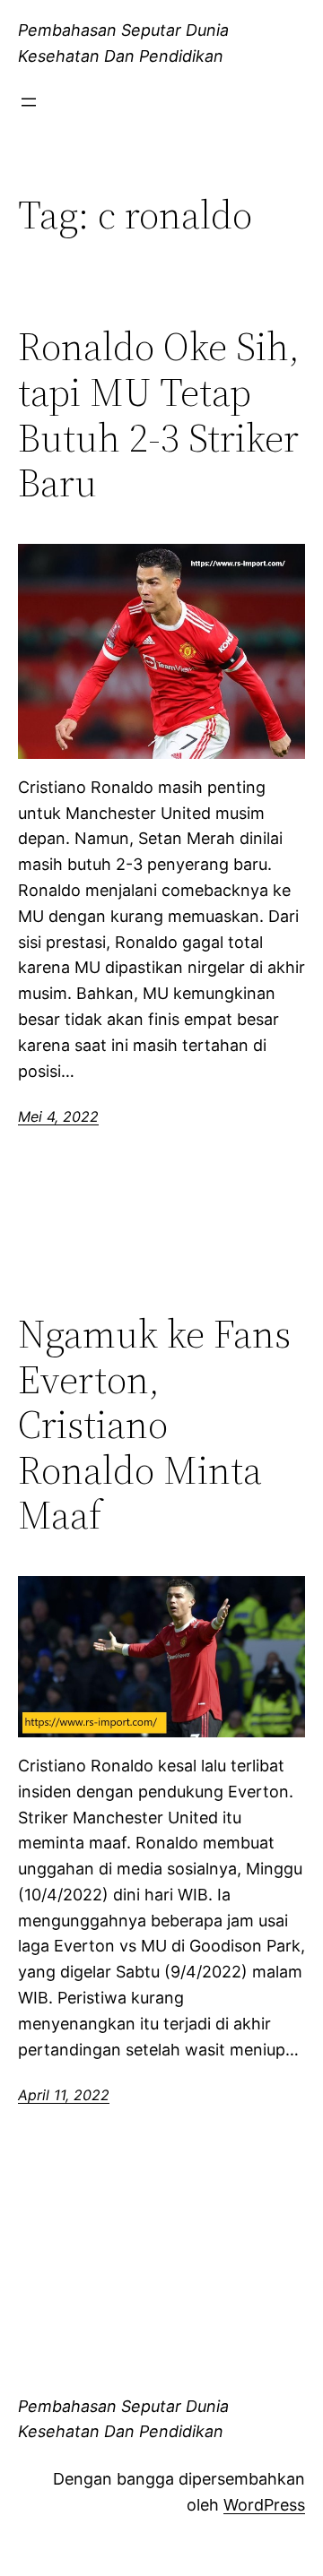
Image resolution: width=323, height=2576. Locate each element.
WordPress (264, 2505)
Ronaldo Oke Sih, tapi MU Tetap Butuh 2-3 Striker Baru (159, 415)
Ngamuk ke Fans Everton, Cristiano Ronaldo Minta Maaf (154, 1425)
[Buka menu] (29, 102)
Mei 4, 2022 (58, 1116)
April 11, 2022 (64, 2095)
